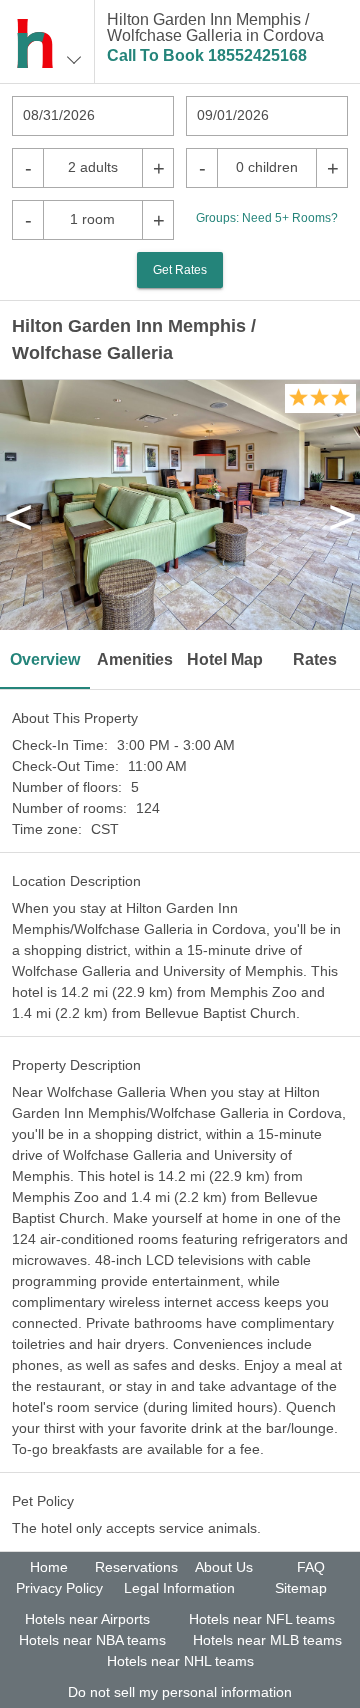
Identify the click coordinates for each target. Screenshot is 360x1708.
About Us (224, 1567)
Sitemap (301, 1588)
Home (49, 1567)
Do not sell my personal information (180, 1692)
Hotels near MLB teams (267, 1640)
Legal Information (179, 1588)
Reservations (136, 1567)
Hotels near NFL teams (262, 1619)
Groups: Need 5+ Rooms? (267, 218)
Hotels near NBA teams (92, 1640)
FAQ (311, 1567)
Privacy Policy (59, 1588)
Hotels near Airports (87, 1619)
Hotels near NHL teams (180, 1661)
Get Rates (180, 270)
